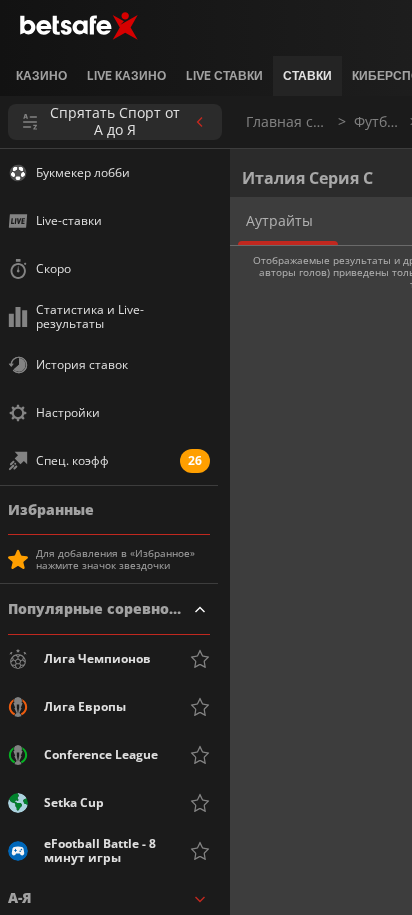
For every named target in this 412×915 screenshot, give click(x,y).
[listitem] (41, 76)
